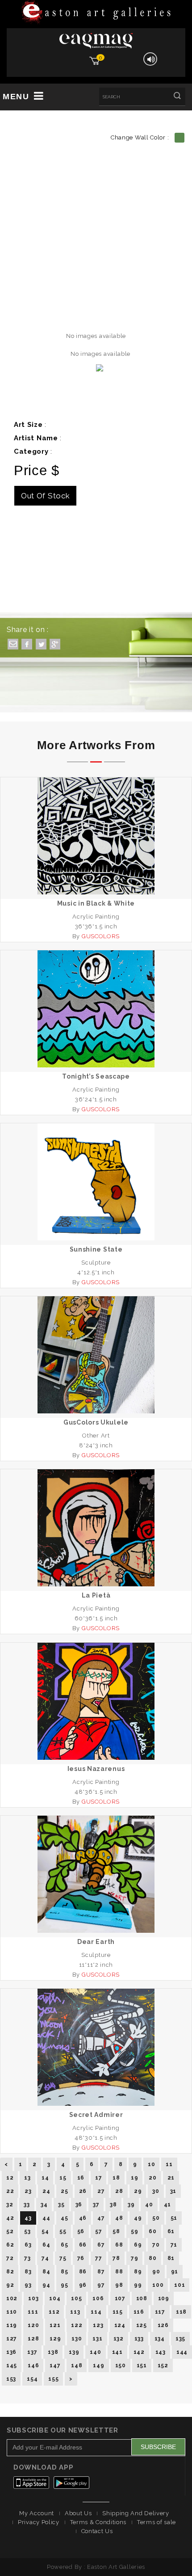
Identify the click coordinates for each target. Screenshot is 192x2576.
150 (121, 2365)
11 (169, 2164)
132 (119, 2339)
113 (75, 2312)
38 (113, 2205)
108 (142, 2298)
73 (27, 2258)
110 (12, 2312)
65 (64, 2245)
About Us (78, 2513)
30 (156, 2191)
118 (181, 2312)
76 (81, 2258)
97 (101, 2285)
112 (54, 2312)
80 (152, 2258)
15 (63, 2178)
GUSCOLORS (101, 936)
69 (138, 2245)
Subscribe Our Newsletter (63, 2430)
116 (139, 2312)
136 (11, 2352)
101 (179, 2285)
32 (10, 2205)
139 (74, 2352)
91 (175, 2272)
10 (151, 2164)
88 (119, 2272)
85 (64, 2272)
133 (139, 2339)
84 (46, 2272)
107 (120, 2298)
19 (134, 2178)
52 (10, 2231)
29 (138, 2191)
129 (55, 2339)
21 (171, 2178)
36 (79, 2205)
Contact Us (97, 2531)
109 (164, 2298)
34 (44, 2205)
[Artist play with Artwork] (96, 13)
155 (53, 2379)
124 (120, 2325)
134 (160, 2339)
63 (28, 2245)
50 (156, 2218)
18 (116, 2178)
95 (64, 2285)
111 (33, 2312)
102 (12, 2298)
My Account (37, 2513)
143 (161, 2352)
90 (156, 2272)
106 (98, 2298)
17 (98, 2178)
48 (119, 2218)
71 (174, 2245)
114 (96, 2312)
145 (12, 2365)
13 (27, 2178)
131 (97, 2339)
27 (101, 2191)
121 (55, 2325)
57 (98, 2231)
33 (27, 2205)
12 (10, 2178)
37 (96, 2205)
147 (55, 2365)
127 (12, 2339)
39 (131, 2205)
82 (10, 2272)
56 (81, 2231)
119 (12, 2325)
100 (158, 2285)
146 (33, 2365)
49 (138, 2218)
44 (46, 2218)
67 (101, 2245)
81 (171, 2258)
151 (142, 2365)
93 (28, 2285)
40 (149, 2205)
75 (63, 2258)
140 (95, 2352)
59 (134, 2231)
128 (33, 2339)
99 (138, 2285)
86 (83, 2272)
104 (55, 2298)
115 (118, 2312)
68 (119, 2245)
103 (33, 2298)
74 (45, 2258)
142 (139, 2352)
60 (152, 2231)
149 (98, 2365)
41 (167, 2205)
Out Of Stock (45, 496)
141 (117, 2352)
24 (46, 2191)
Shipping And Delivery (136, 2513)
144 (182, 2352)
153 (11, 2379)
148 (77, 2365)
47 (101, 2218)
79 (134, 2258)
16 (81, 2178)
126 (163, 2325)
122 (77, 2325)
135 (180, 2339)
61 (171, 2231)
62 (10, 2245)
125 (142, 2325)
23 (28, 2191)
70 (156, 2245)
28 (119, 2191)
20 (152, 2178)
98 (119, 2285)
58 (116, 2231)
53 (27, 2231)
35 (61, 2205)
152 (163, 2365)
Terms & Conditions (98, 2522)
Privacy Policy (39, 2522)
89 (138, 2272)
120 (33, 2325)
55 (63, 2231)
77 (98, 2258)
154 (32, 2379)
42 (10, 2218)
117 (160, 2312)
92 (10, 2285)
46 (83, 2218)
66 (83, 2245)
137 (32, 2352)
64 (46, 2245)
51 (174, 2218)
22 (10, 2191)
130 (77, 2339)
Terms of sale (157, 2522)
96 (83, 2285)
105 (76, 2298)
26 (83, 2191)
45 (64, 2218)
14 (45, 2178)
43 (28, 2218)
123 (98, 2325)
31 (173, 2191)
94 (46, 2285)
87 (101, 2272)
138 (53, 2352)
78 (116, 2258)
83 (28, 2272)
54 (45, 2231)
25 (64, 2191)
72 (10, 2258)
